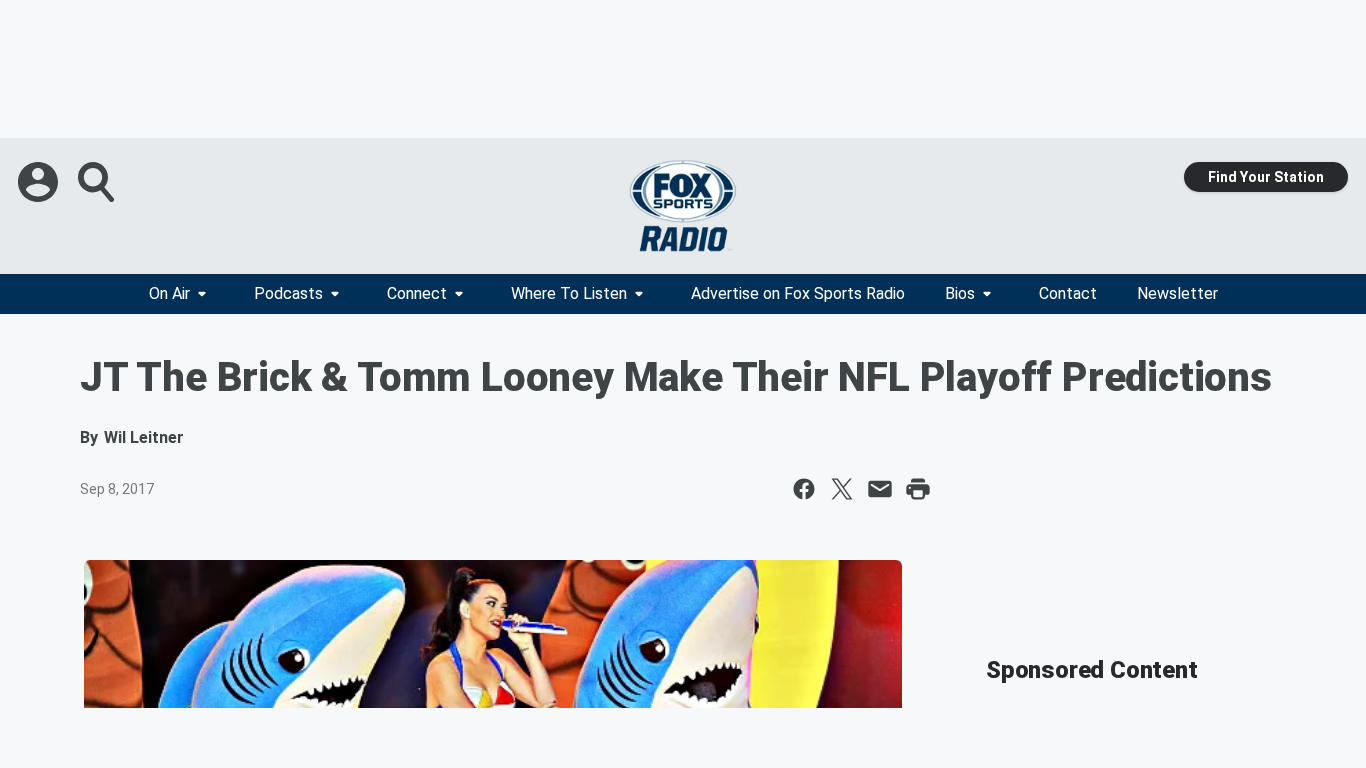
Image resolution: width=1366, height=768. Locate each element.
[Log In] (40, 182)
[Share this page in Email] (880, 489)
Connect (417, 293)
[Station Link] (683, 206)
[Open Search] (98, 182)
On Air (169, 293)
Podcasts (288, 293)
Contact (1068, 293)
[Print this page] (918, 489)
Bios (960, 293)
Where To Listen (569, 293)
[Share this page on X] (842, 489)
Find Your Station (1266, 177)
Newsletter (1177, 293)
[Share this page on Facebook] (804, 489)
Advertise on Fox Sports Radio (798, 293)
